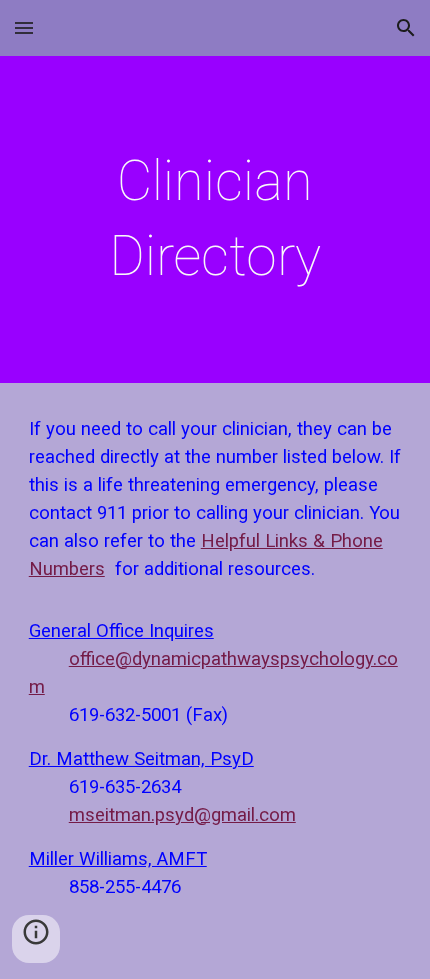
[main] (215, 219)
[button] (24, 27)
